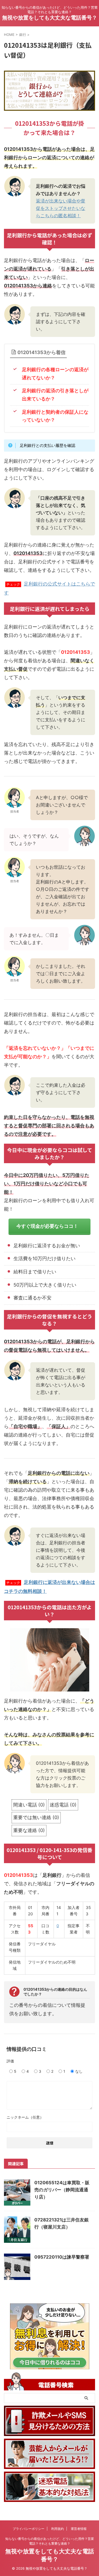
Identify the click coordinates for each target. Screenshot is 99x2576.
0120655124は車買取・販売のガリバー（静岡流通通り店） (62, 2190)
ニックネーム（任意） (25, 2117)
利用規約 (58, 2529)
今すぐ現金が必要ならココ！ (47, 1226)
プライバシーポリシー (29, 2529)
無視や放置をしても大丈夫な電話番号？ (50, 18)
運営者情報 (79, 2529)
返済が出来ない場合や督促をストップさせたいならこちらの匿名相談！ (61, 208)
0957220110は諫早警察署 (62, 2257)
